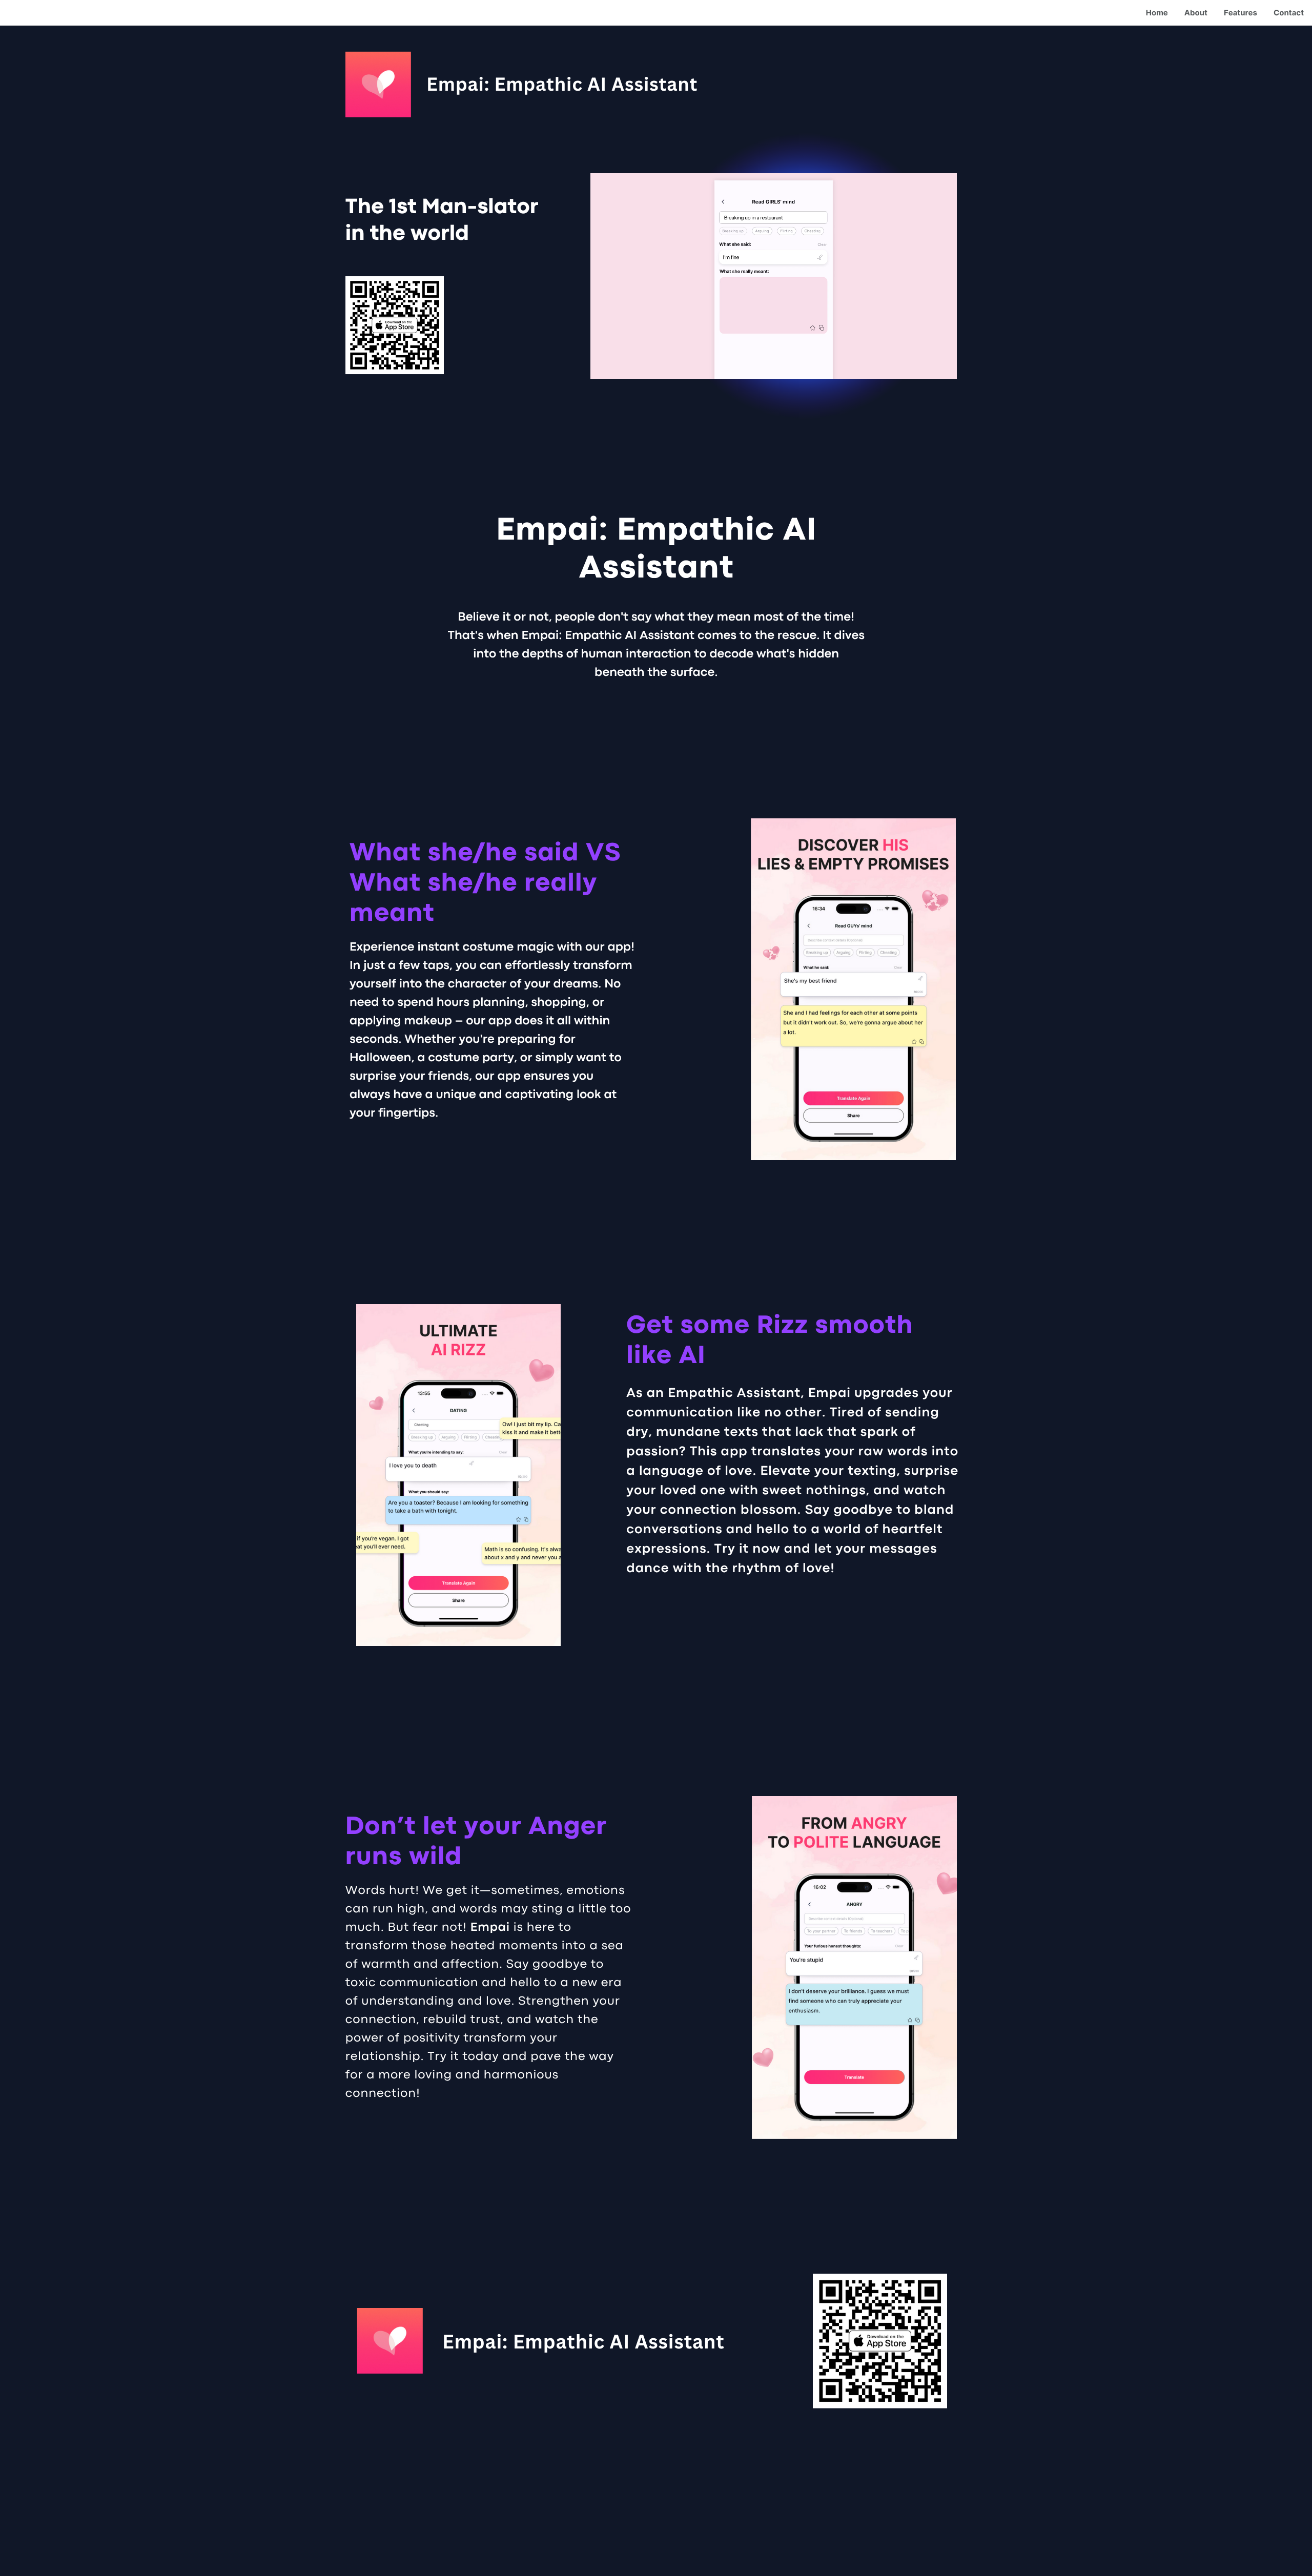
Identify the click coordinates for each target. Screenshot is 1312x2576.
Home (1157, 13)
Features (1241, 13)
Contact (1289, 13)
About (1196, 13)
